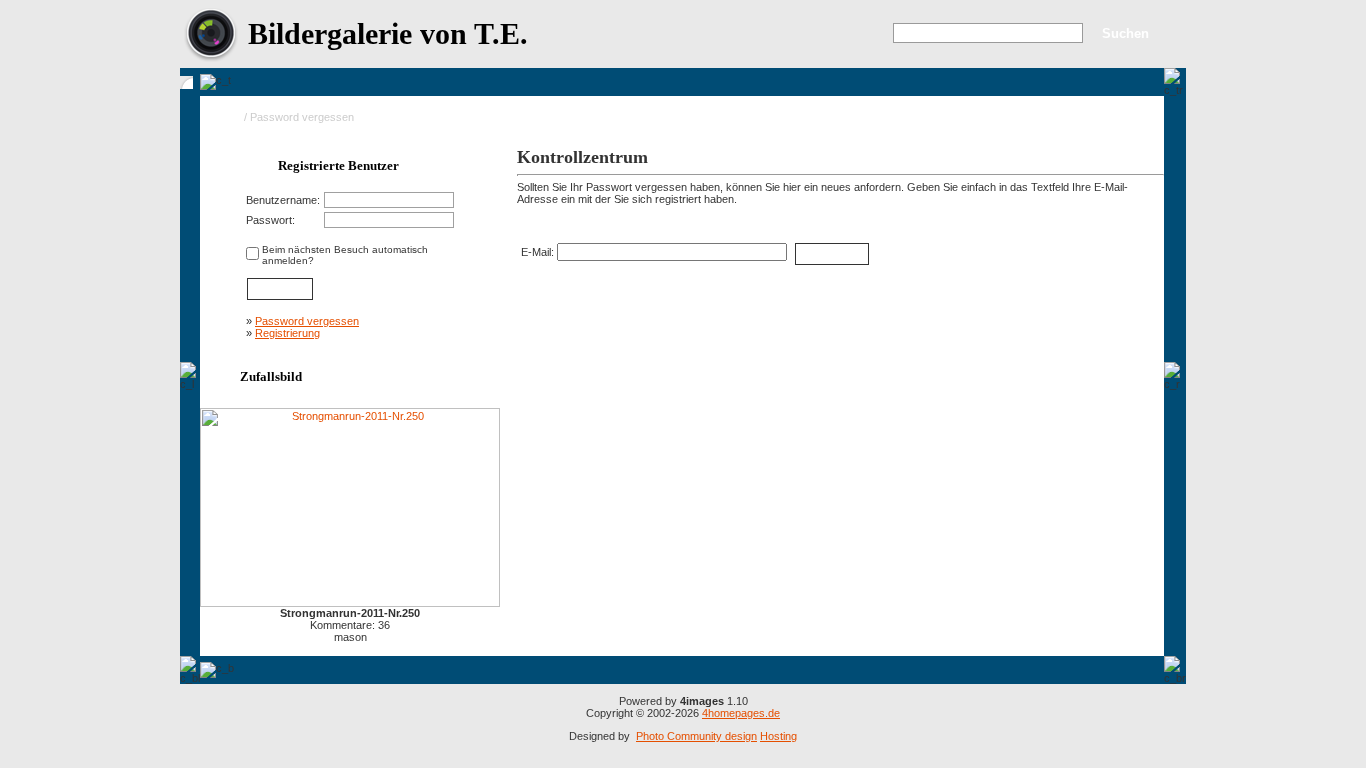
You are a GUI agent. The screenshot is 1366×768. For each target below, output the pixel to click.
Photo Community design (696, 736)
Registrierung (287, 333)
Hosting (778, 736)
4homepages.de (741, 713)
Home (226, 117)
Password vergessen (307, 321)
